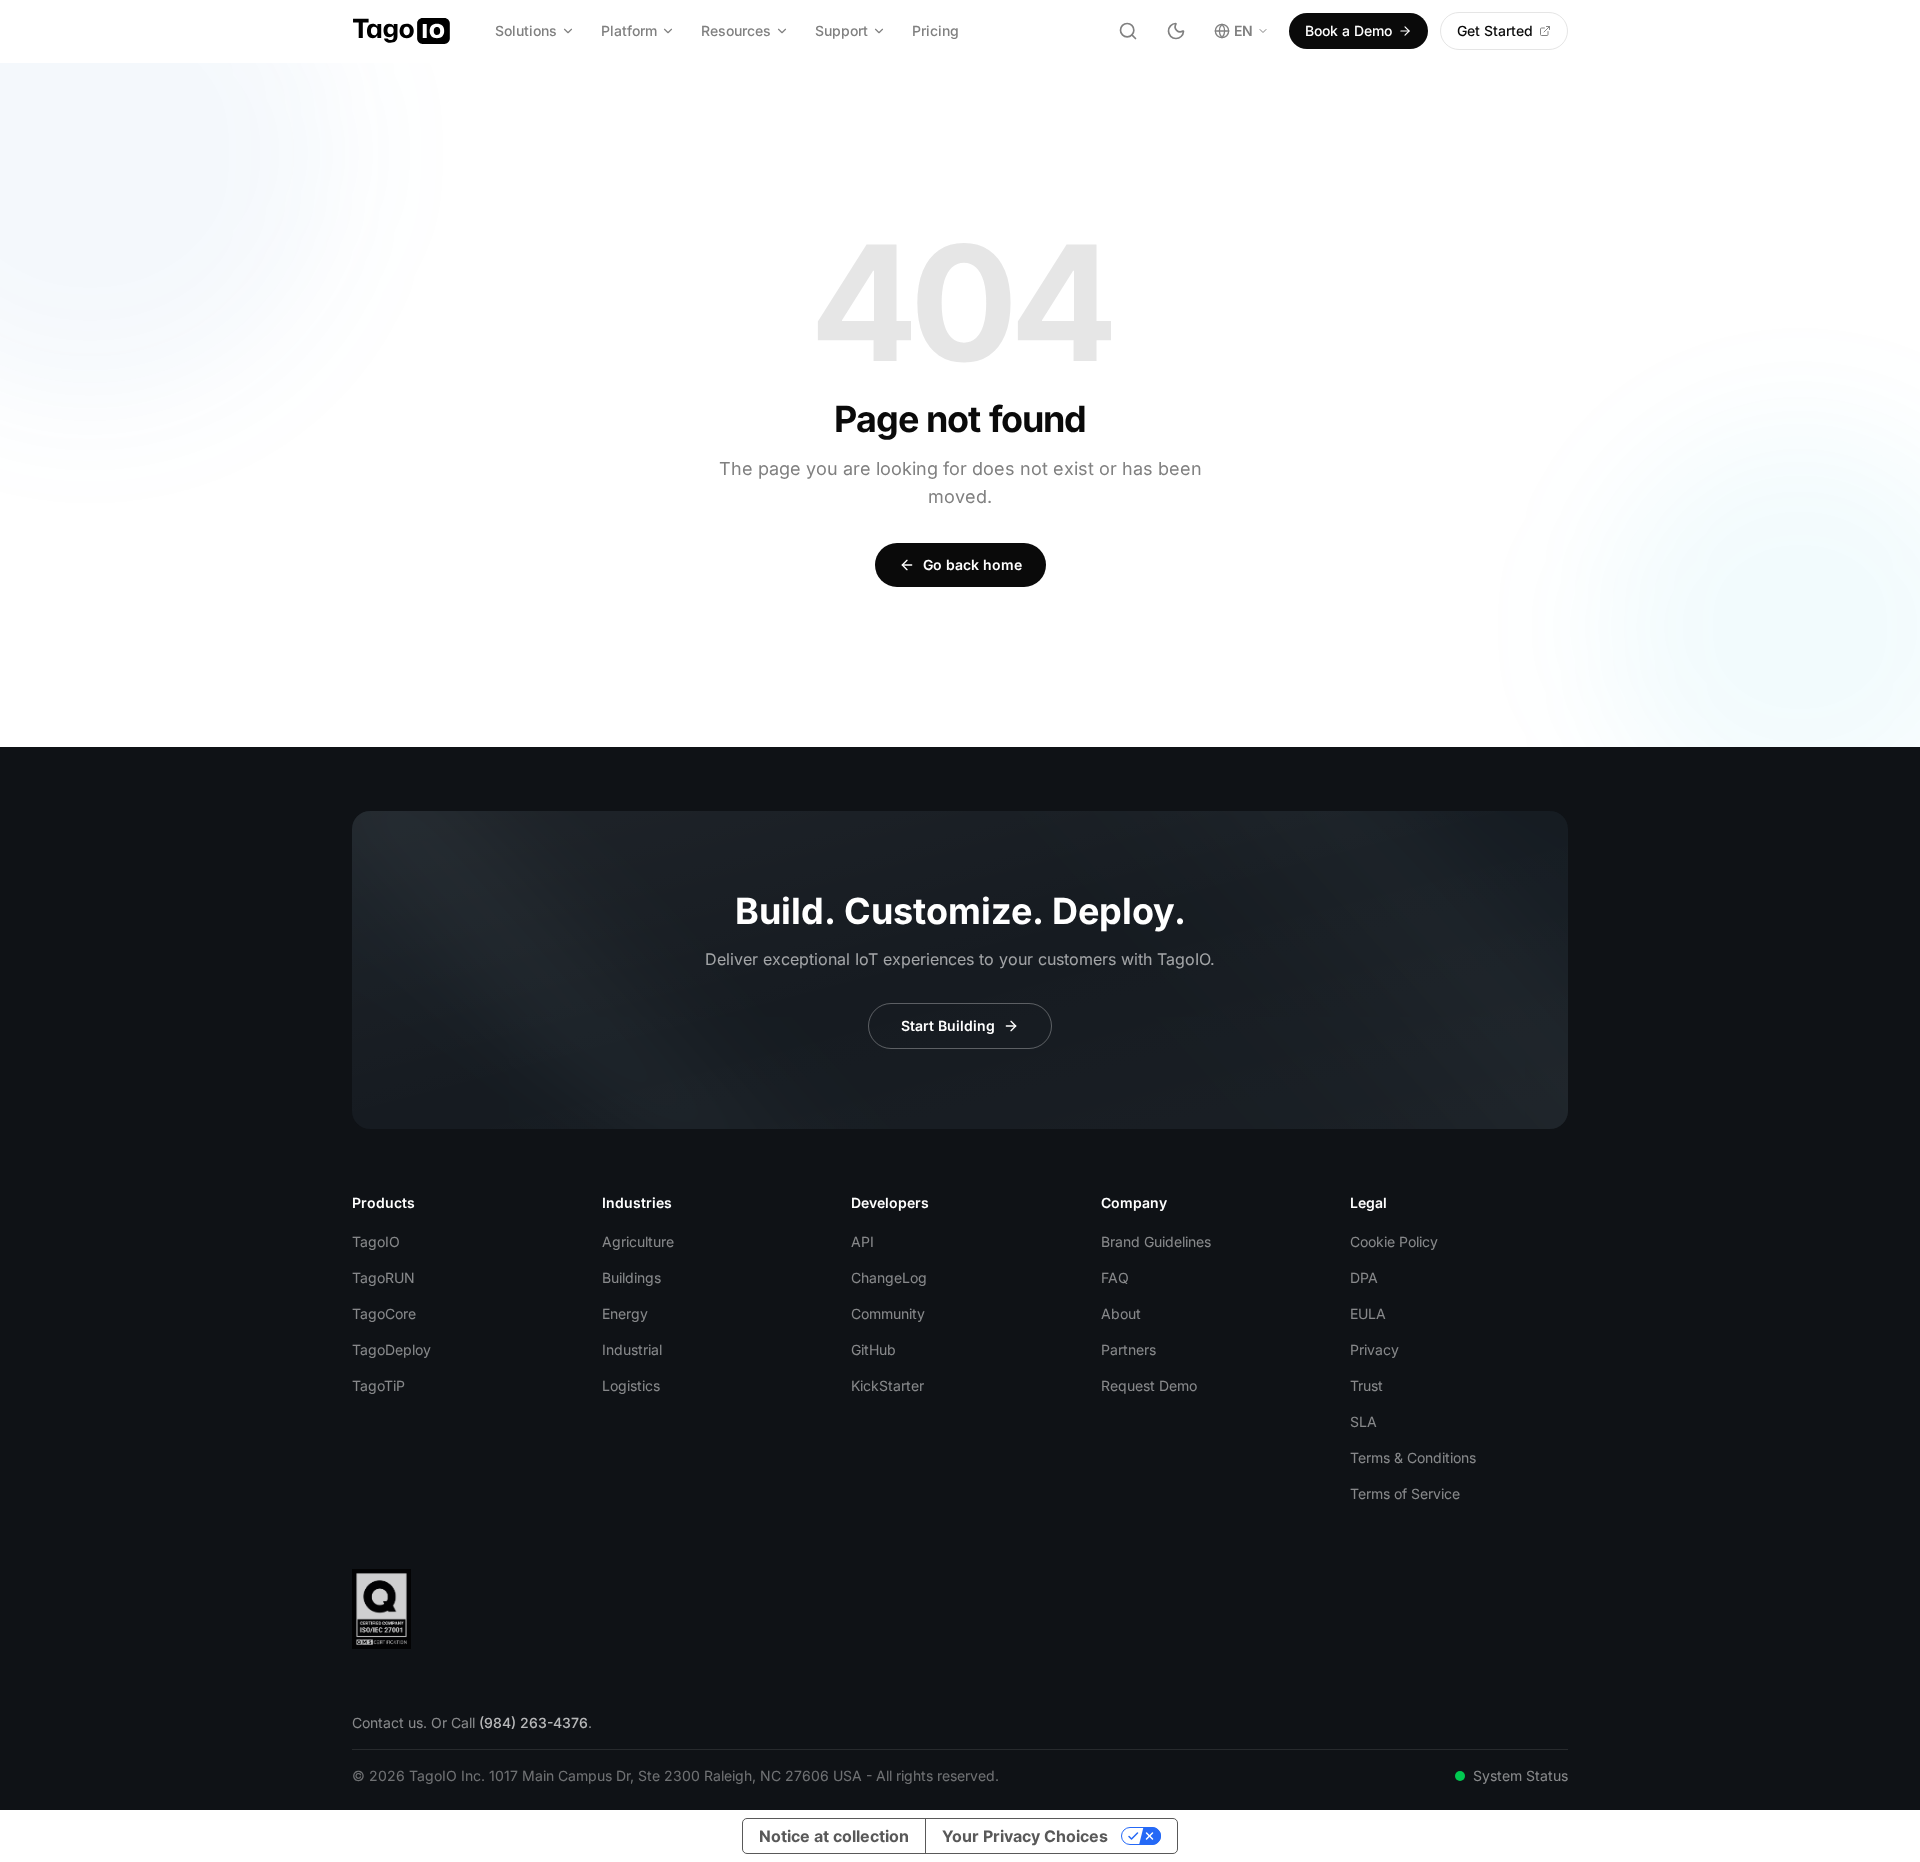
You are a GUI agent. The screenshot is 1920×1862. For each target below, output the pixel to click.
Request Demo (1149, 1385)
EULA (1368, 1313)
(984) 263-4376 (533, 1722)
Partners (1128, 1349)
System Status (1520, 1775)
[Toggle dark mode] (1176, 31)
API (862, 1241)
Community (888, 1313)
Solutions (526, 30)
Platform (629, 30)
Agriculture (638, 1241)
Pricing (935, 30)
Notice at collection (834, 1836)
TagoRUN (383, 1277)
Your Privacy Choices (1025, 1836)
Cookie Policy (1394, 1241)
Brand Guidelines (1156, 1241)
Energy (625, 1313)
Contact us (387, 1722)
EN (1243, 30)
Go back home (972, 564)
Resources (736, 30)
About (1121, 1313)
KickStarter (887, 1385)
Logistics (631, 1385)
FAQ (1115, 1277)
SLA (1363, 1421)
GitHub (873, 1349)
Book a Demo (1348, 30)
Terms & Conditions (1413, 1457)
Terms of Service (1405, 1493)
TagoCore (384, 1313)
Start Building (948, 1025)
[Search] (1128, 31)
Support (841, 30)
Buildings (631, 1277)
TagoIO (376, 1241)
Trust (1366, 1385)
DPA (1364, 1277)
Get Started (1495, 30)
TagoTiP (378, 1385)
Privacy (1374, 1349)
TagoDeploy (391, 1349)
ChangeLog (889, 1277)
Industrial (632, 1349)
